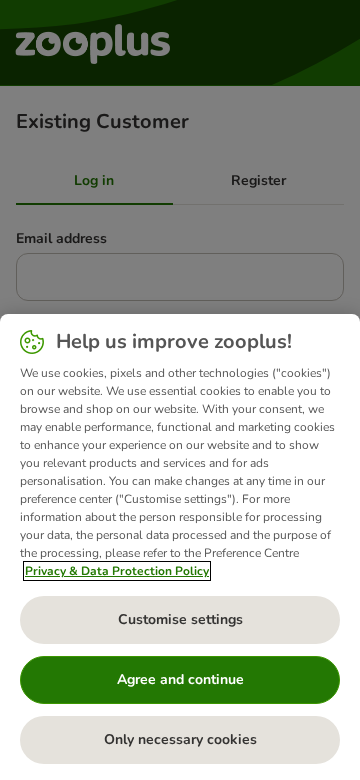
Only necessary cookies (180, 739)
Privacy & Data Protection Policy (117, 571)
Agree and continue (180, 679)
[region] (180, 547)
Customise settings (180, 619)
